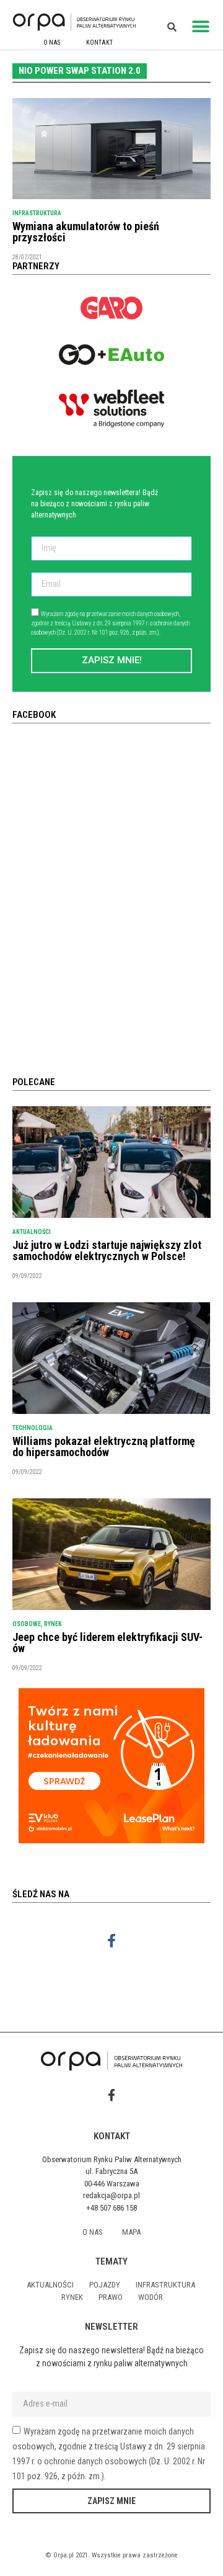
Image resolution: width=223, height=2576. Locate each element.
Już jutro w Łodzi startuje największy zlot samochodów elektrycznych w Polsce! (107, 1250)
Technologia (33, 1428)
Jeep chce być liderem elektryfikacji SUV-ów (107, 1643)
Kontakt (99, 42)
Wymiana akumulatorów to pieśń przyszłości (86, 232)
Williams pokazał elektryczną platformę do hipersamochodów (104, 1447)
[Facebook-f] (112, 1941)
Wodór (151, 2297)
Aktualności (32, 1232)
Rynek (53, 1624)
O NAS (52, 42)
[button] (201, 26)
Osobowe (27, 1624)
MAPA (131, 2232)
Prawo (111, 2297)
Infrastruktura (37, 213)
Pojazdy (105, 2285)
